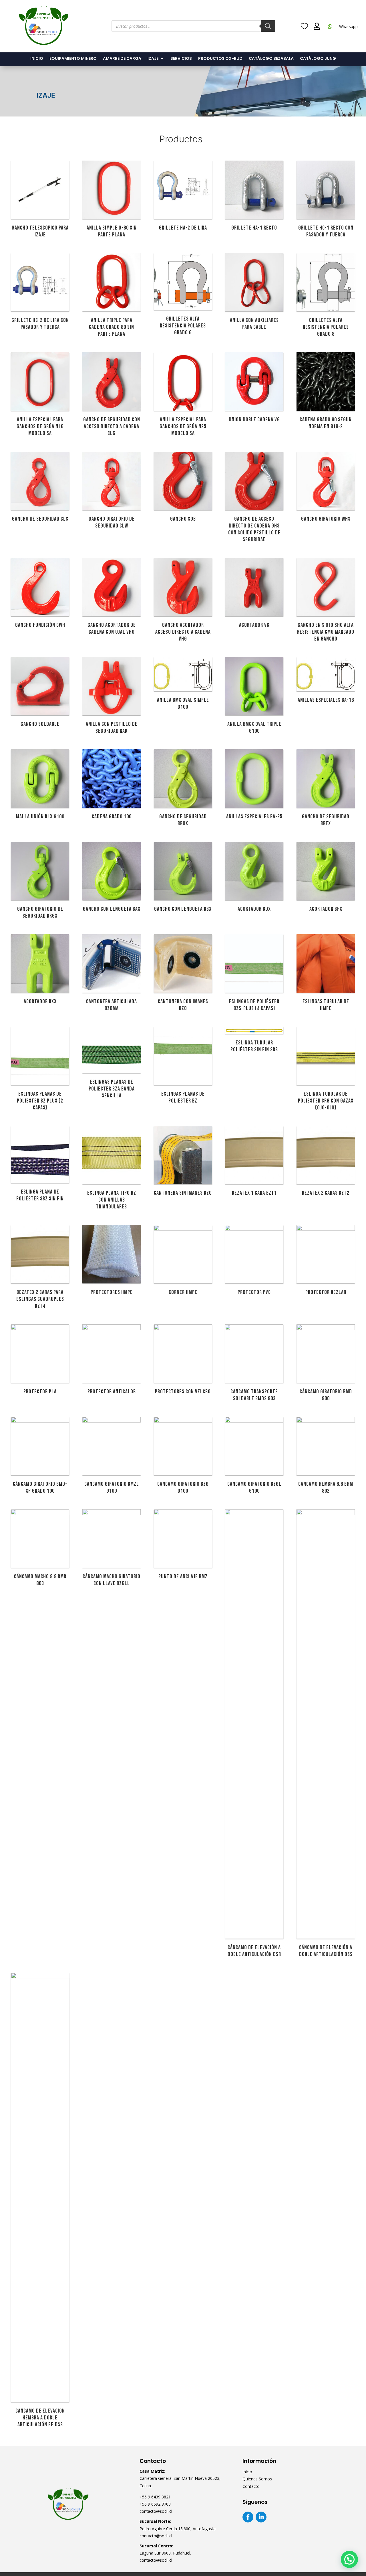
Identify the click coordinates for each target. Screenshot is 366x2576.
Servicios (181, 59)
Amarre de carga (122, 59)
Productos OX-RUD (220, 59)
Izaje (153, 59)
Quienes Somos (257, 2479)
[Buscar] (268, 26)
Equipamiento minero (73, 59)
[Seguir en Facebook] (248, 2517)
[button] (349, 2559)
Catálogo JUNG (318, 59)
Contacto (251, 2486)
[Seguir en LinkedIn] (261, 2517)
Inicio (37, 59)
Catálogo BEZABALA (271, 59)
